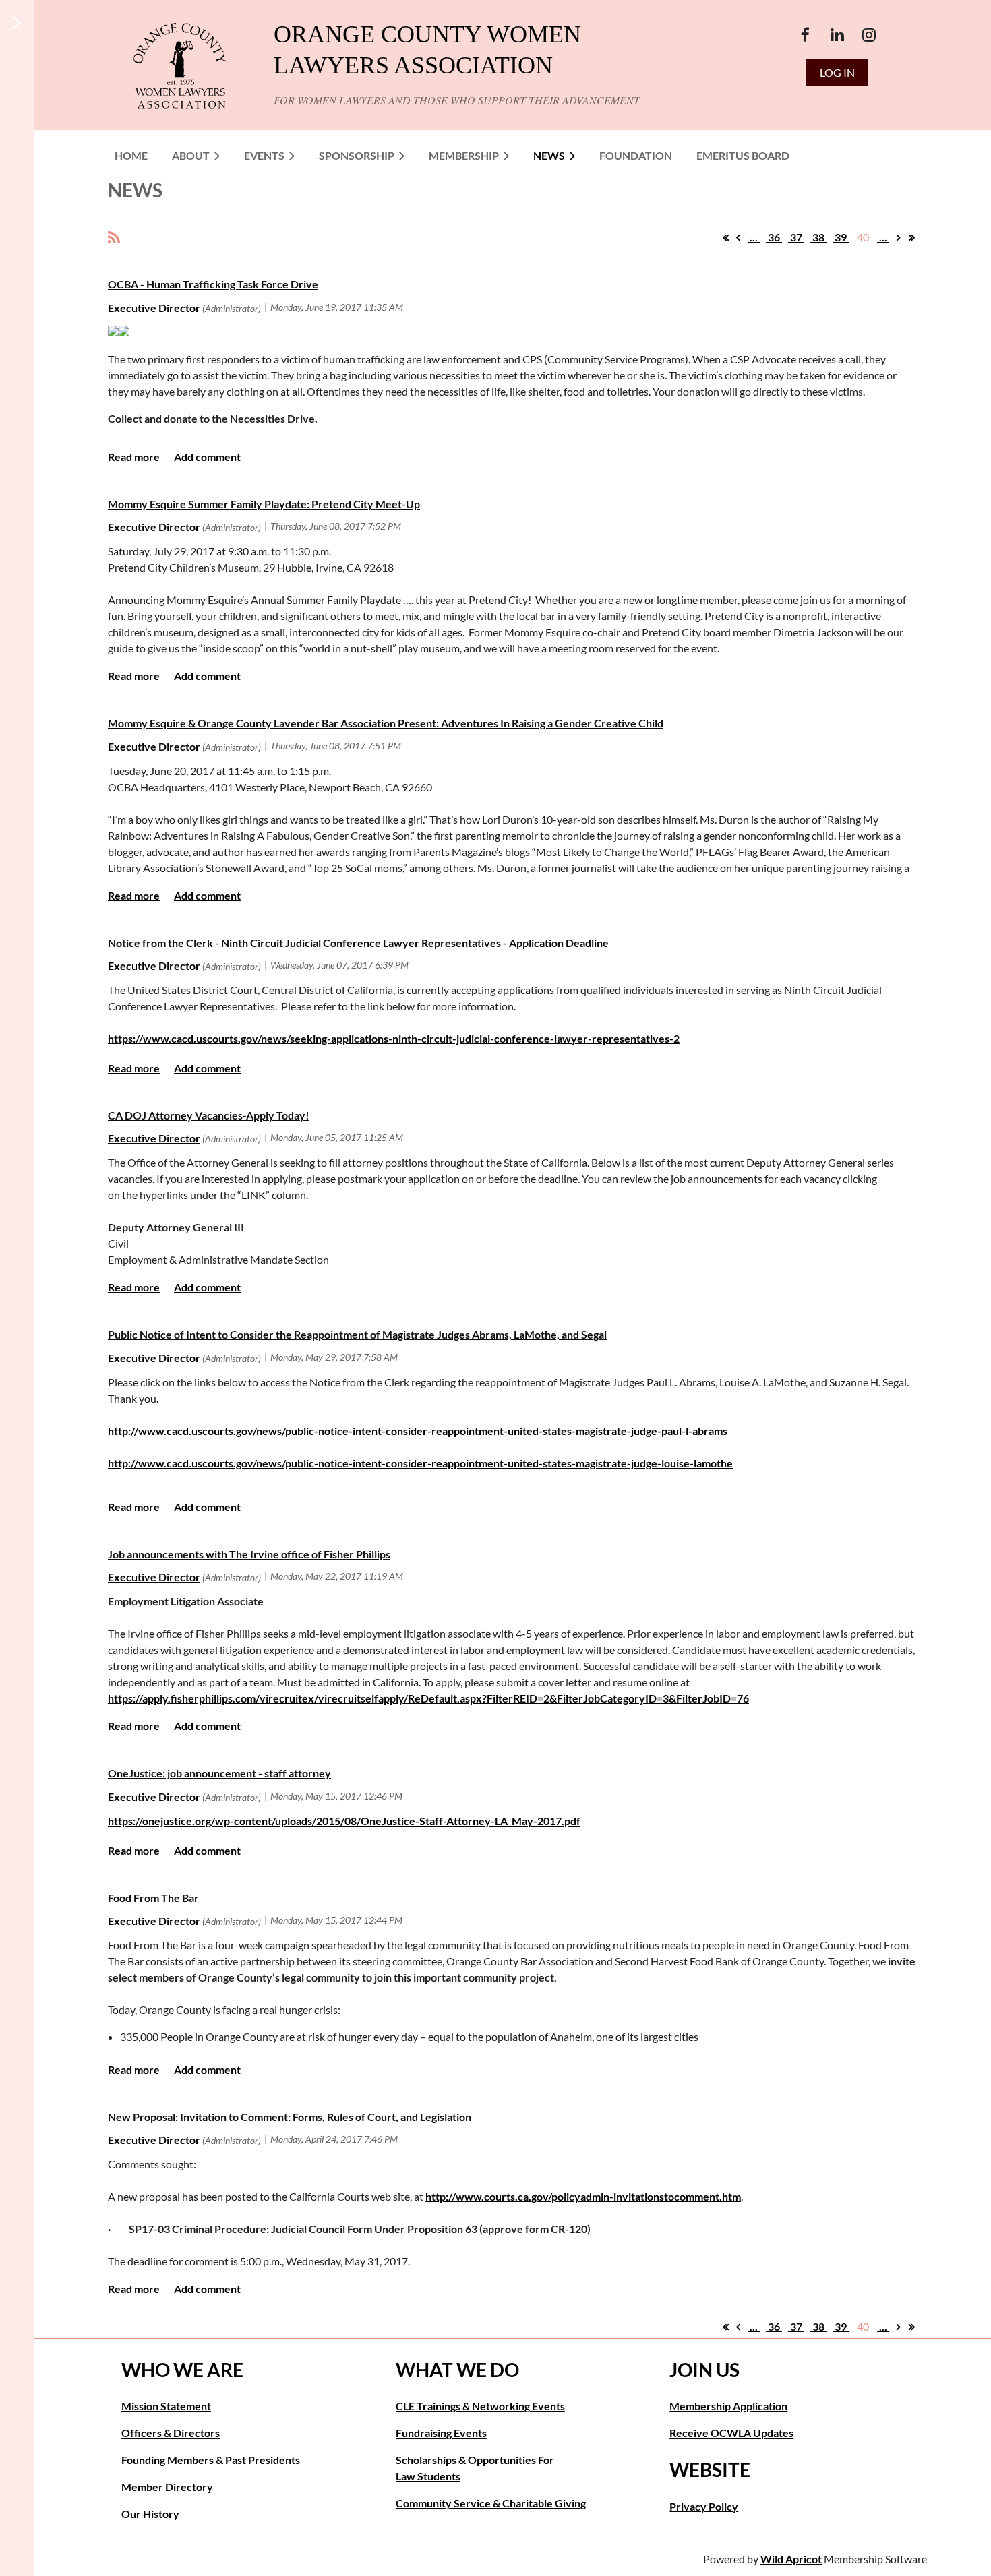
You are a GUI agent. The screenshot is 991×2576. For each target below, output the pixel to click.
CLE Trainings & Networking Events (480, 2406)
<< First (725, 237)
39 (841, 237)
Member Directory (167, 2487)
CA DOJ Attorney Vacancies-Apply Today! (209, 1115)
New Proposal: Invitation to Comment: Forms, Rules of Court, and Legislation (290, 2117)
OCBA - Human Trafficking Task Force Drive (213, 284)
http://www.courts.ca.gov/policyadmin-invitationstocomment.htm (583, 2196)
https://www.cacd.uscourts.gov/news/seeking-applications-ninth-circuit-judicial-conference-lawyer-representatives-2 (394, 1038)
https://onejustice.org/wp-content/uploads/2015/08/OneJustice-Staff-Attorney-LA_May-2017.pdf (344, 1821)
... (754, 237)
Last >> (911, 237)
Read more (134, 457)
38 (818, 237)
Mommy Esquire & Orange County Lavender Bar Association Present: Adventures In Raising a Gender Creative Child (386, 723)
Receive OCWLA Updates (731, 2433)
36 (774, 237)
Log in (837, 72)
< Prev (738, 237)
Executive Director (154, 308)
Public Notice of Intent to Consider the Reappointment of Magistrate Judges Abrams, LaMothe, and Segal (357, 1334)
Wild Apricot (791, 2559)
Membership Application (728, 2406)
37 (796, 237)
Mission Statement (166, 2406)
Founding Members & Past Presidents (211, 2460)
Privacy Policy (704, 2506)
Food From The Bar (153, 1898)
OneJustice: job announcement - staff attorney (219, 1773)
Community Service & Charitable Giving (491, 2503)
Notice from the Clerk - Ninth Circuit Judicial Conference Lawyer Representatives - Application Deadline (358, 943)
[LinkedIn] (837, 35)
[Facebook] (805, 35)
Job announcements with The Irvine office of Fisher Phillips (249, 1554)
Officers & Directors (171, 2433)
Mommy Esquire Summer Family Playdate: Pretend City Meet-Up (264, 504)
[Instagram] (869, 35)
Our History (150, 2514)
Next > (899, 237)
